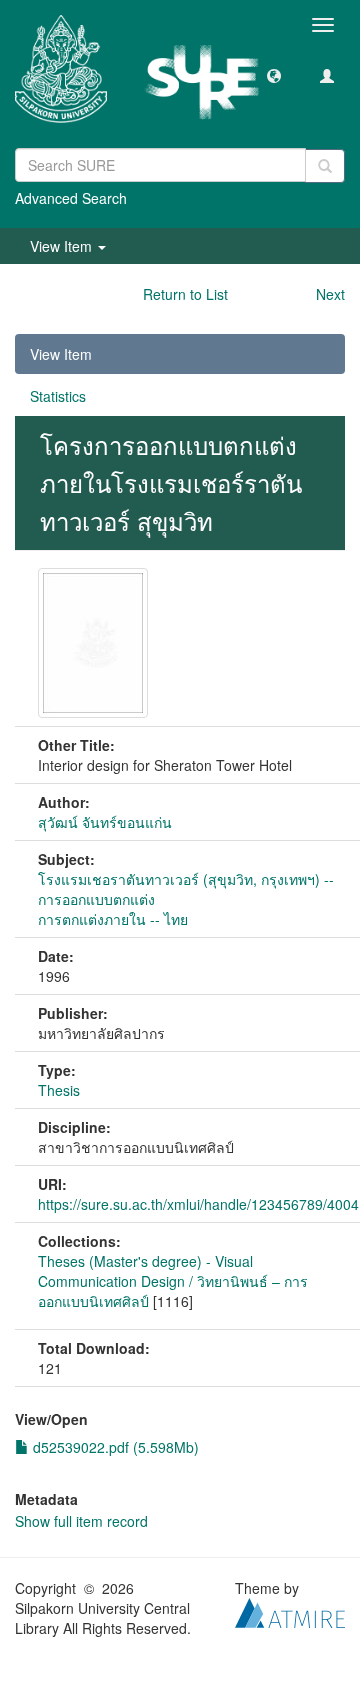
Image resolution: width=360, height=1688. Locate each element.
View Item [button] (63, 246)
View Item (61, 354)
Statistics (58, 396)
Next (330, 294)
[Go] (325, 166)
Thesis (59, 1090)
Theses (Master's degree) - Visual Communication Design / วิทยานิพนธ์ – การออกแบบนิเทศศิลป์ (173, 1281)
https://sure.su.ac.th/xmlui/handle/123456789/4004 (198, 1204)
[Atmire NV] (290, 1610)
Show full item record (81, 1521)
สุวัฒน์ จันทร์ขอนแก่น (105, 822)
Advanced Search (71, 198)
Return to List (185, 294)
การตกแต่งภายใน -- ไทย (113, 919)
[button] (274, 75)
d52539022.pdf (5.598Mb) (114, 1447)
